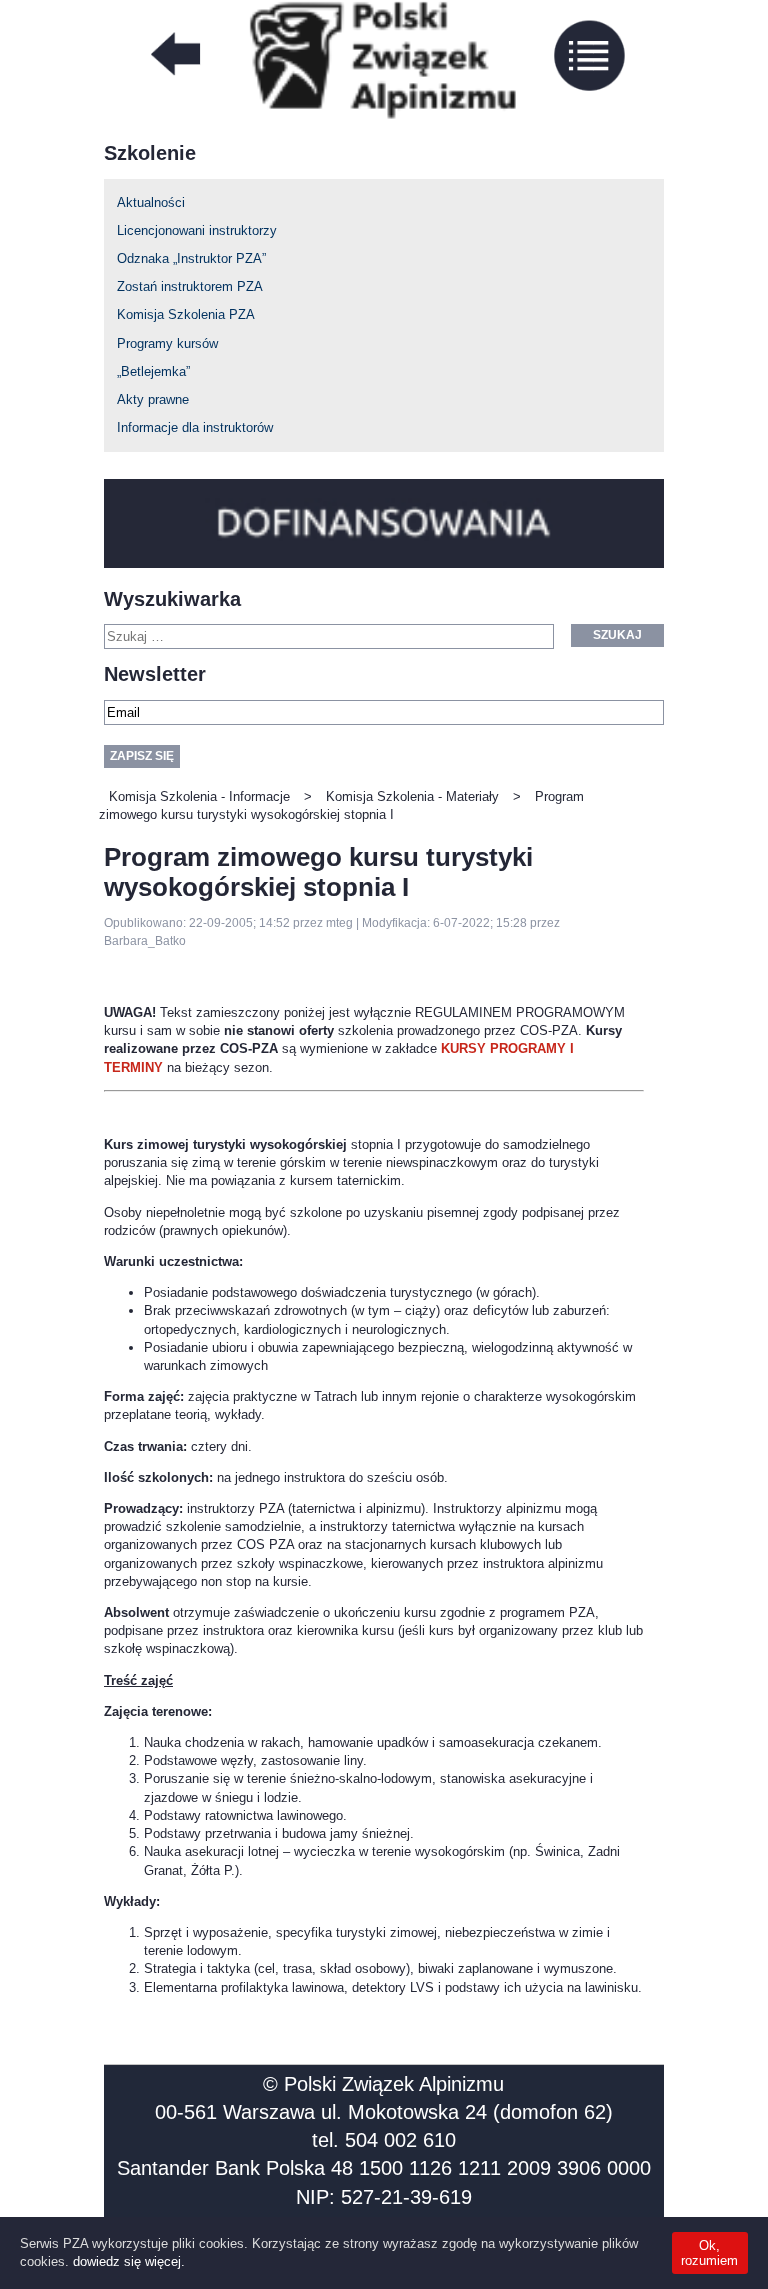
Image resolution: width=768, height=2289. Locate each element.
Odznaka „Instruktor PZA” (191, 258)
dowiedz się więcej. (129, 2261)
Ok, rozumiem (709, 2253)
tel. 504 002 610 (384, 2140)
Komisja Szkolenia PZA (186, 314)
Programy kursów (167, 343)
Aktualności (151, 202)
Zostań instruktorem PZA (190, 286)
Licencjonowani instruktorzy (197, 230)
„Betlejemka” (153, 371)
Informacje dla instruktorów (195, 427)
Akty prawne (153, 399)
